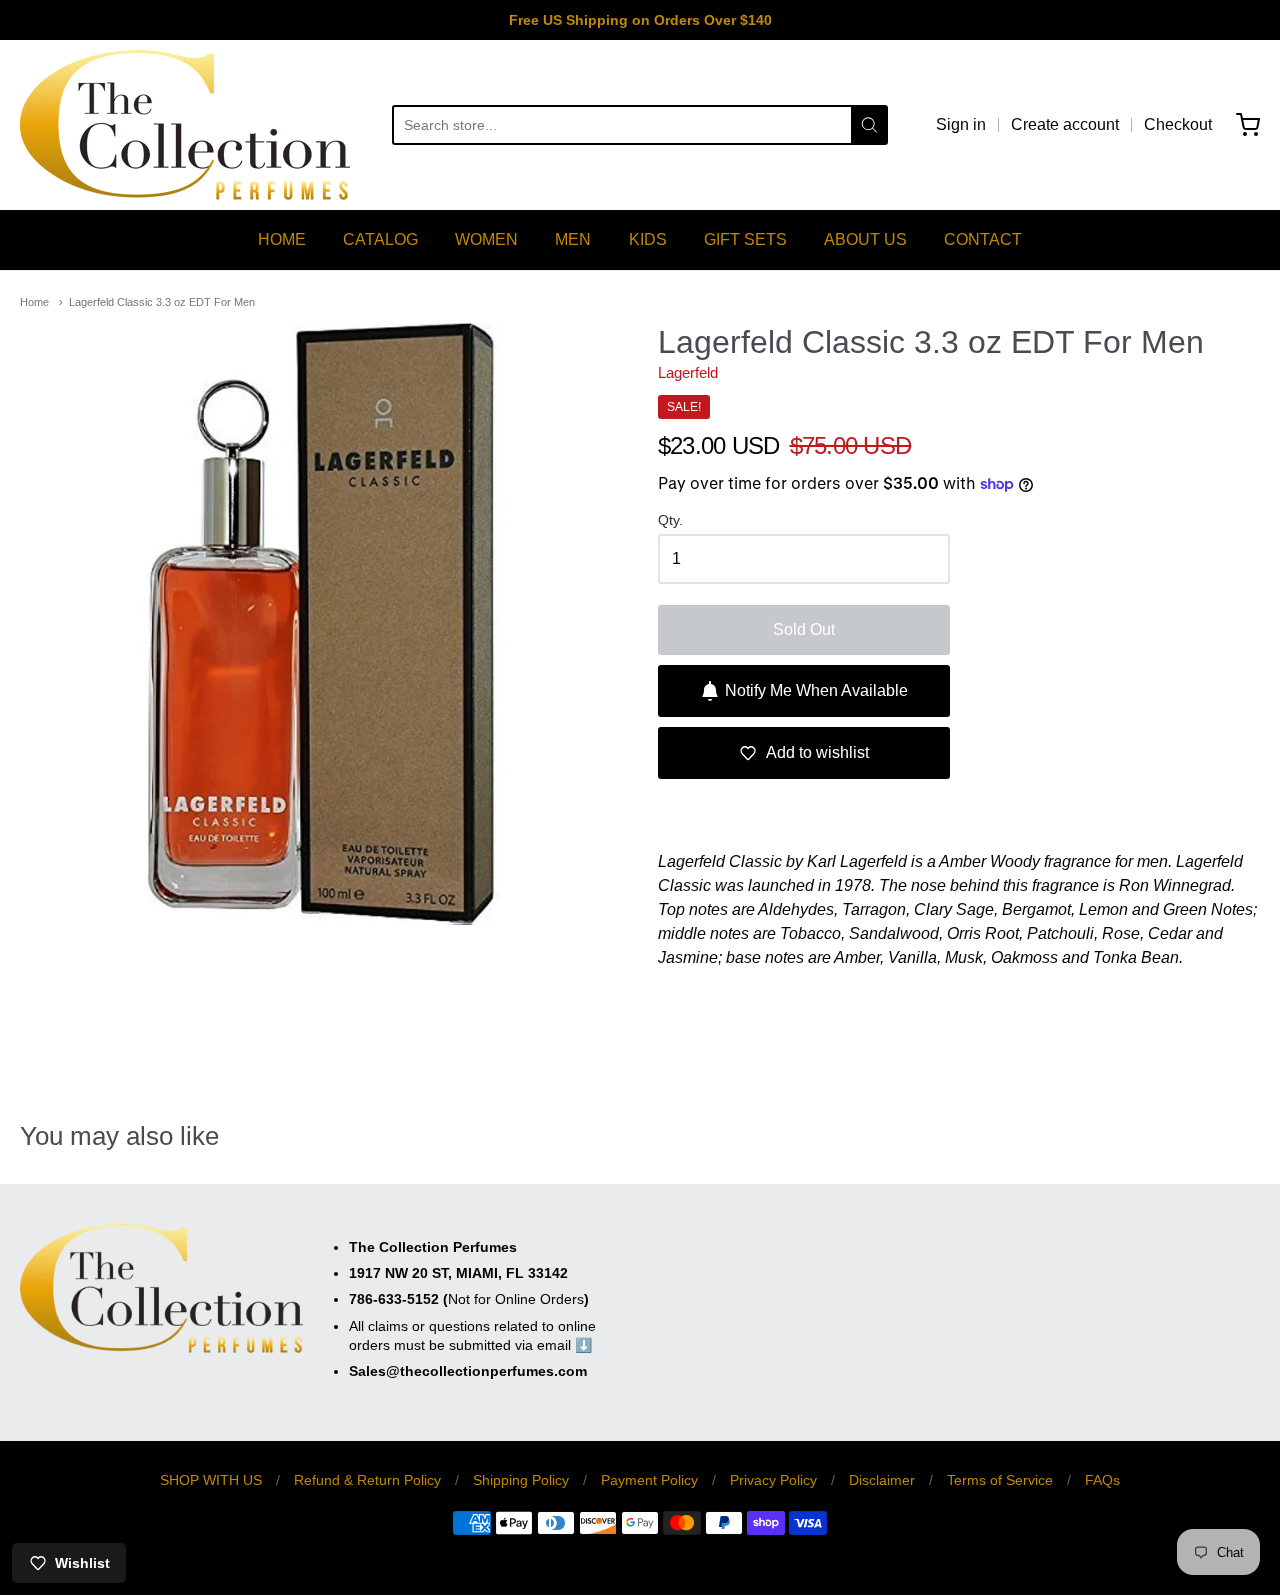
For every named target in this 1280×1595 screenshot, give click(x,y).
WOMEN (486, 239)
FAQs (1102, 1480)
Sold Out (804, 629)
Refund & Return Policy (367, 1480)
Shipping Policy (521, 1480)
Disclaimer (882, 1480)
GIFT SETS (745, 239)
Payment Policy (649, 1480)
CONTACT (983, 239)
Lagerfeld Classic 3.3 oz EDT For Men (162, 302)
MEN (573, 239)
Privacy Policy (773, 1480)
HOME (282, 239)
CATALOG (380, 239)
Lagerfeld (688, 372)
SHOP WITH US (211, 1480)
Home (34, 302)
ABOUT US (865, 239)
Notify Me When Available (816, 690)
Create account (1065, 124)
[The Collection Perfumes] (185, 125)
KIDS (648, 239)
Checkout (1178, 124)
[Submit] (869, 125)
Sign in (961, 124)
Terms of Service (1000, 1480)
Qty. (670, 520)
